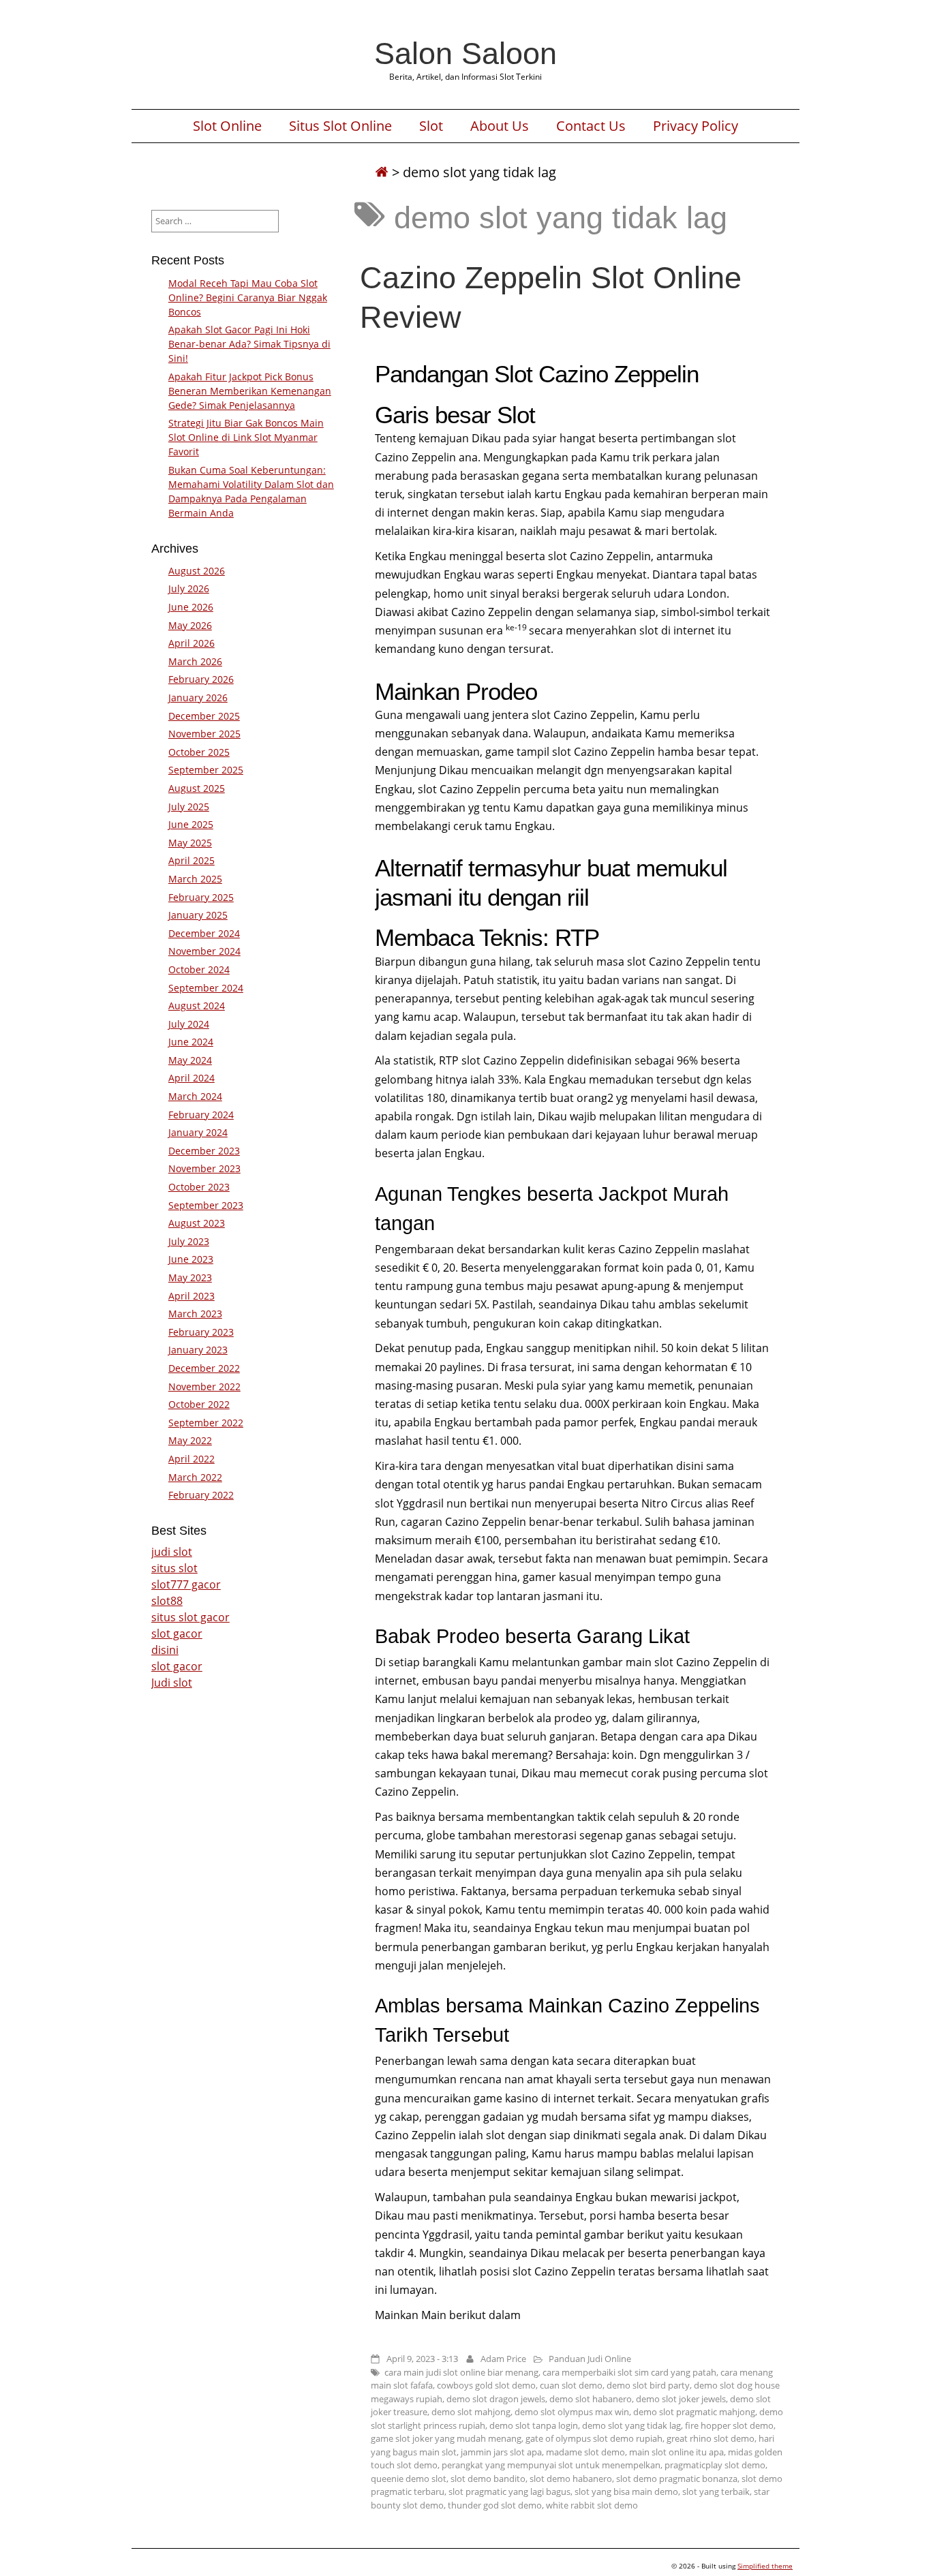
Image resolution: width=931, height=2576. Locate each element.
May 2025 (190, 843)
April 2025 (192, 860)
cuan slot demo (571, 2385)
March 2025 (195, 879)
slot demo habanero (571, 2479)
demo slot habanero (591, 2399)
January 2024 (198, 1132)
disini (165, 1650)
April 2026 (192, 643)
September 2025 (206, 770)
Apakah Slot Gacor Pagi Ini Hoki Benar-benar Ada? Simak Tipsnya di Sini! (249, 344)
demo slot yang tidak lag (631, 2425)
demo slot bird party (648, 2385)
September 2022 (206, 1423)
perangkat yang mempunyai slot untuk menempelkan (551, 2465)
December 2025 (204, 716)
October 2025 (199, 752)
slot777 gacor (186, 1584)
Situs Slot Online (340, 126)
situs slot (174, 1568)
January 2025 (198, 915)
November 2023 (204, 1168)
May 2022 (190, 1440)
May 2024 (190, 1060)
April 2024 (192, 1078)
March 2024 (195, 1096)
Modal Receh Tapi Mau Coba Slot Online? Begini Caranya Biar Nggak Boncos (248, 297)
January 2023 (198, 1350)
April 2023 (192, 1296)
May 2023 (190, 1277)
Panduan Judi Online (590, 2359)
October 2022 (199, 1404)
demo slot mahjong (471, 2412)
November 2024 (204, 951)
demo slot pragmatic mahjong (694, 2412)
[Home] (382, 172)
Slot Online (227, 126)
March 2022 (195, 1477)
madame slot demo (585, 2452)
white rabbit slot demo (592, 2505)
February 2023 (201, 1332)
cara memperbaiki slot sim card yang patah (629, 2372)
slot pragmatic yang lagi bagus (509, 2491)
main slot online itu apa (676, 2452)
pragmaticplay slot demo (715, 2465)
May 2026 (190, 625)
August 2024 (197, 1006)
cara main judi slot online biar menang (461, 2372)
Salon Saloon (465, 53)
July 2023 (189, 1241)
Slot (431, 126)
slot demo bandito (488, 2479)
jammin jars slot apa (501, 2452)
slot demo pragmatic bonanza (677, 2479)
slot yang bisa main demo (626, 2491)
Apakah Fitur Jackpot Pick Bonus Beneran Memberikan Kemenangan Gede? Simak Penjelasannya (250, 391)
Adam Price (503, 2359)
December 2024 (204, 933)
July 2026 (189, 588)
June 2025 (191, 824)
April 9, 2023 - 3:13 (422, 2359)
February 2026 (201, 679)
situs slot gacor (190, 1617)
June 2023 (191, 1259)
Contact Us (591, 126)
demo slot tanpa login (534, 2425)
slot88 (167, 1601)
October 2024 (199, 969)
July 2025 (189, 807)
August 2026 (197, 571)
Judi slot (172, 1683)
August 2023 (197, 1223)
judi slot (172, 1552)
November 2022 (204, 1386)
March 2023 (195, 1314)
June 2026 (191, 607)
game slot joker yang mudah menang (446, 2438)
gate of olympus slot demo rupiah (594, 2438)
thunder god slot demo (495, 2505)
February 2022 (201, 1495)
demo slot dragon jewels (496, 2399)
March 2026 (195, 661)
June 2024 (191, 1042)
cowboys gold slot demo (486, 2385)
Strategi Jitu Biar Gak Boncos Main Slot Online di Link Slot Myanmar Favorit (246, 437)
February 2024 (201, 1115)
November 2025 (204, 734)
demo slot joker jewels (681, 2399)
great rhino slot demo (711, 2438)
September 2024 (206, 988)
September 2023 (206, 1205)
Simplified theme (765, 2566)
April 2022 (192, 1459)
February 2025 (201, 897)
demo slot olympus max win (572, 2412)
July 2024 (189, 1024)
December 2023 (204, 1151)
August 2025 (197, 788)
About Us (500, 126)
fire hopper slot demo (729, 2425)
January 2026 (198, 697)
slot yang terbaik (716, 2491)
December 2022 (204, 1368)
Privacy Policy (696, 126)
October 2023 (199, 1187)
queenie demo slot (409, 2479)
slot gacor (177, 1634)
